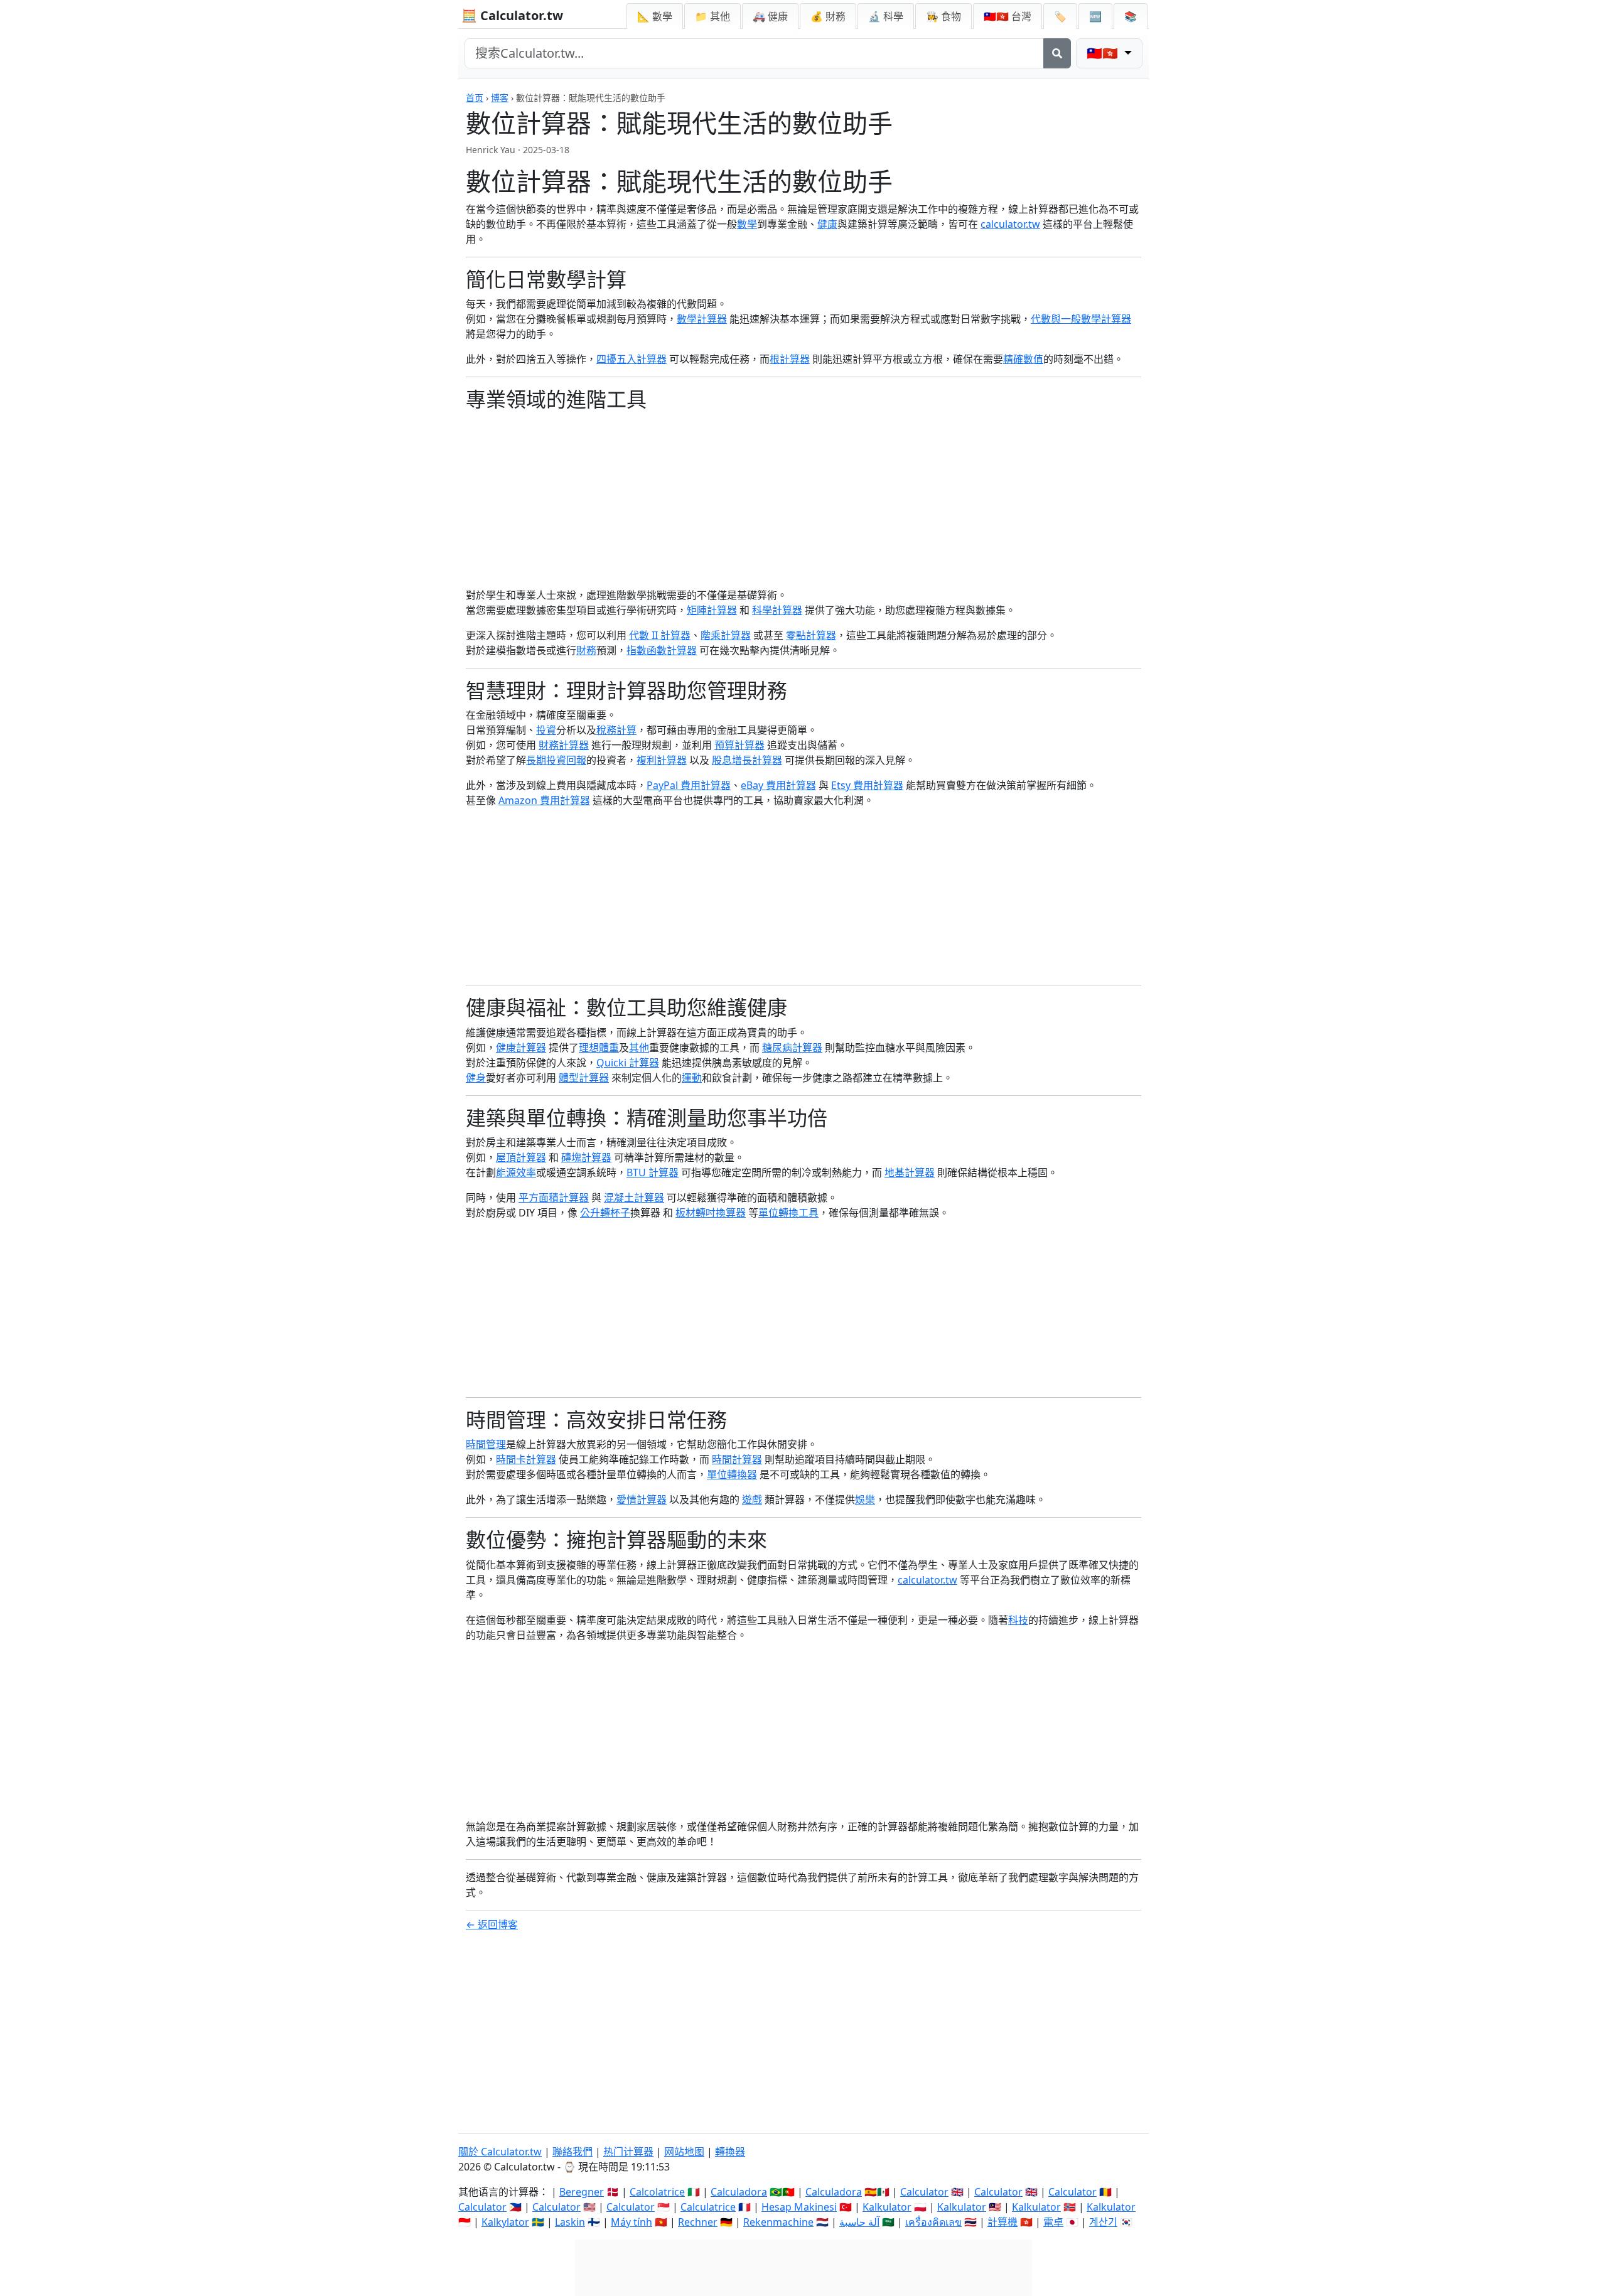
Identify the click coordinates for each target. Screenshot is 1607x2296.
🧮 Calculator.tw (512, 15)
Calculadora (739, 2192)
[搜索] (1057, 53)
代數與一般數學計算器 (1081, 319)
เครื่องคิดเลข (933, 2222)
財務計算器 (564, 745)
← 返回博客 (492, 1924)
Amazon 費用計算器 (544, 800)
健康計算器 (521, 1048)
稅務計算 (616, 730)
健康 (827, 224)
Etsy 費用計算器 (867, 785)
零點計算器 (811, 635)
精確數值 (1023, 359)
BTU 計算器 (653, 1172)
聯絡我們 (572, 2152)
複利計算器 (662, 760)
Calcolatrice (657, 2192)
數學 (747, 224)
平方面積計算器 (554, 1198)
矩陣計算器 (712, 610)
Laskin (570, 2222)
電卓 (1053, 2222)
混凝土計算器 (634, 1198)
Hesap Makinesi (799, 2207)
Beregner (582, 2192)
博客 (500, 98)
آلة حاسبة (859, 2222)
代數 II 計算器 (660, 635)
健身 (476, 1078)
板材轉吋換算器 (711, 1213)
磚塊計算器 (586, 1157)
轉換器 (730, 2152)
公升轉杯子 (605, 1213)
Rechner (698, 2222)
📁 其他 (712, 16)
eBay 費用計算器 (778, 785)
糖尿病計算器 (792, 1048)
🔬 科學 (886, 16)
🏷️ (1060, 16)
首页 (475, 98)
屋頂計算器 (521, 1157)
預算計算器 (739, 745)
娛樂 (865, 1499)
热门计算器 (628, 2152)
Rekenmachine (778, 2222)
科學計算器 (777, 610)
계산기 (1103, 2222)
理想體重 (599, 1048)
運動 (692, 1078)
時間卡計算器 (526, 1459)
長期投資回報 (556, 760)
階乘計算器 (726, 635)
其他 (639, 1048)
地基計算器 (910, 1172)
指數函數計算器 (662, 650)
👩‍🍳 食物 (943, 16)
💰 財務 (828, 16)
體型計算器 (584, 1078)
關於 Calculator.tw (500, 2152)
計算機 (1002, 2222)
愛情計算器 (642, 1499)
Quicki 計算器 (628, 1063)
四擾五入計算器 (632, 359)
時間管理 (486, 1444)
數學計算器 (702, 319)
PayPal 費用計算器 (689, 785)
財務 (586, 650)
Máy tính (632, 2222)
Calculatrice (708, 2207)
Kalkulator (887, 2207)
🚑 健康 (770, 16)
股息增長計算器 (747, 760)
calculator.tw (1010, 224)
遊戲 (752, 1499)
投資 (546, 730)
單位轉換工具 (788, 1213)
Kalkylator (505, 2222)
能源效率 (516, 1172)
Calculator (924, 2192)
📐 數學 (655, 16)
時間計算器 (737, 1459)
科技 (1018, 1620)
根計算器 (790, 359)
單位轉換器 (732, 1474)
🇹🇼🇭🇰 (1008, 16)
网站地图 (684, 2152)
